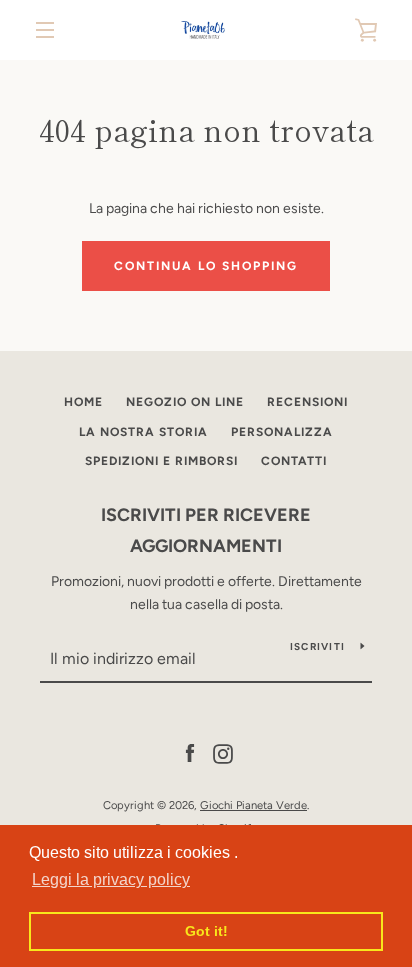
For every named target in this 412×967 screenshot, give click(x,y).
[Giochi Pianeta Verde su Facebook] (190, 753)
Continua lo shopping (206, 266)
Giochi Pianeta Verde (253, 805)
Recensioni (307, 402)
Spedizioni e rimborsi (161, 461)
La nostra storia (143, 432)
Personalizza (282, 432)
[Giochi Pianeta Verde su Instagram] (223, 753)
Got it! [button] (206, 931)
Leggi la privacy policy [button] (111, 879)
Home (83, 402)
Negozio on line (185, 402)
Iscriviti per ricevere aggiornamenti (206, 530)
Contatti (294, 461)
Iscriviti (317, 646)
